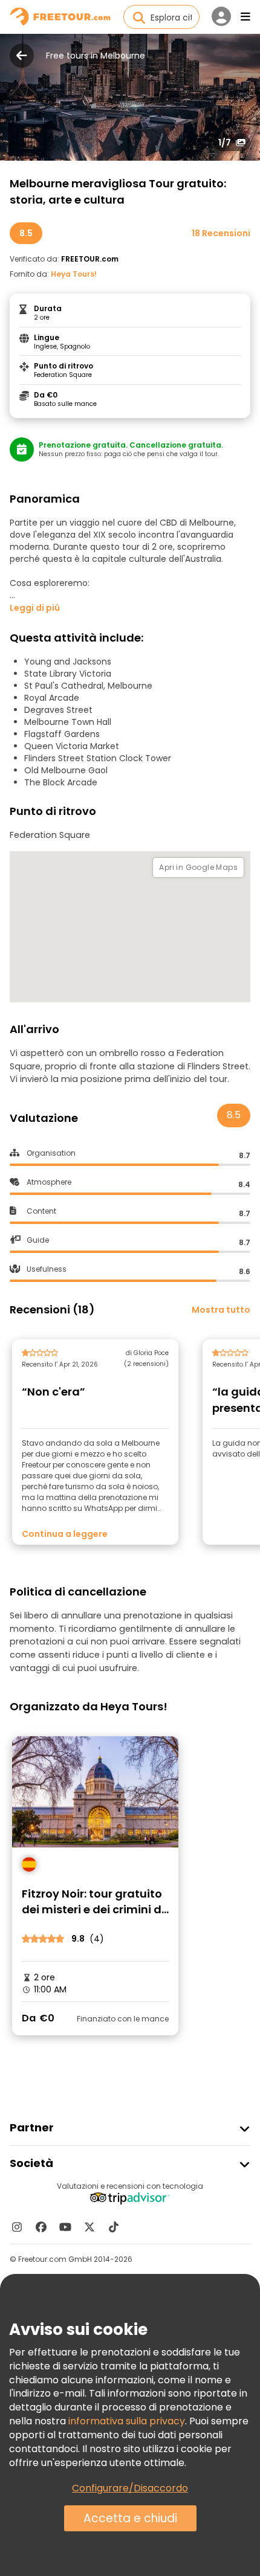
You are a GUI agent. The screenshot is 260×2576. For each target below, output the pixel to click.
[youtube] (65, 2227)
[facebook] (41, 2227)
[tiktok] (114, 2227)
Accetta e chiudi (130, 2518)
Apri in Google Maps (198, 867)
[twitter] (89, 2227)
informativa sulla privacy (127, 2421)
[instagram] (17, 2227)
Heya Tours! (74, 274)
